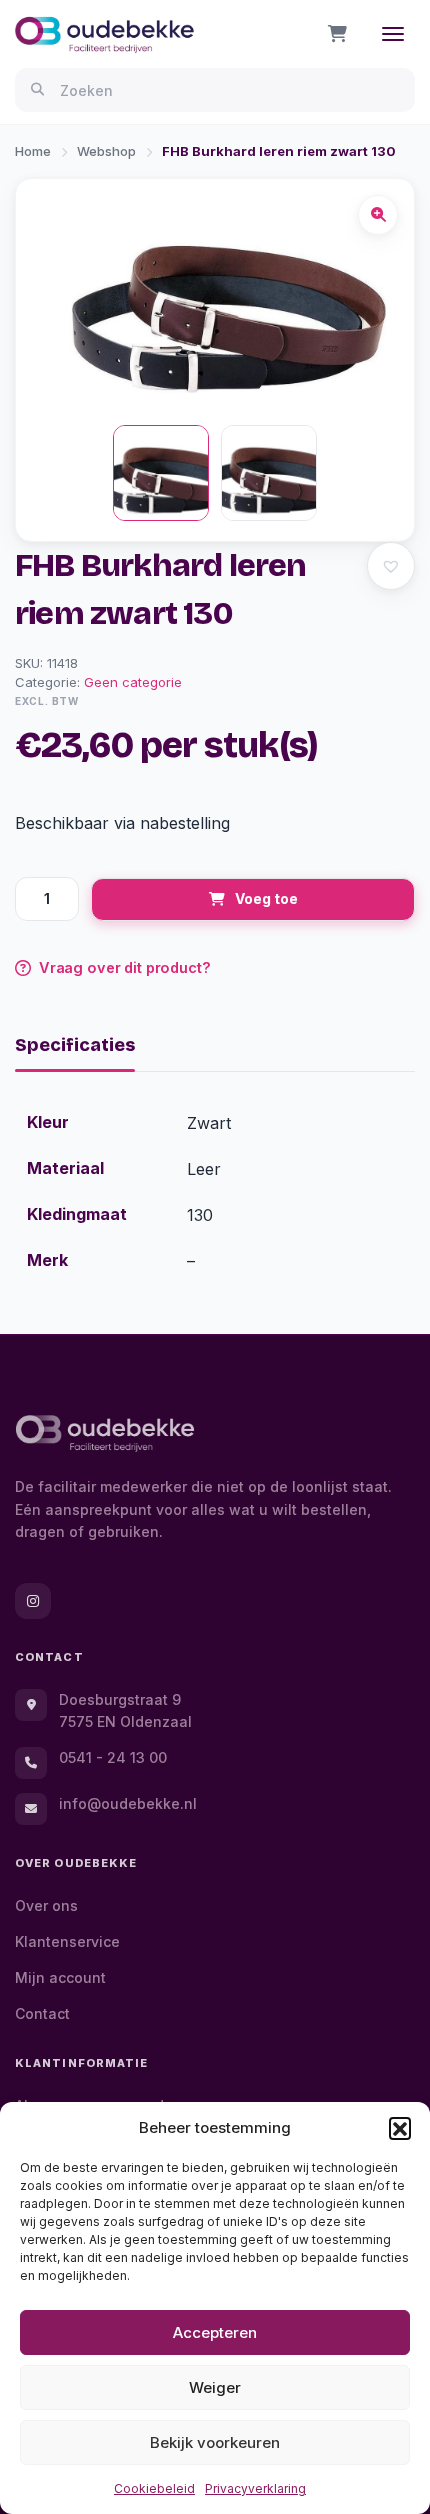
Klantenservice (67, 1941)
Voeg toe (266, 898)
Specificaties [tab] (75, 1045)
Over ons (46, 1905)
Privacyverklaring (255, 2488)
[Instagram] (33, 1601)
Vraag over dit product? (125, 967)
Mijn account (60, 1977)
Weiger (215, 2387)
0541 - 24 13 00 (113, 1757)
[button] (400, 2128)
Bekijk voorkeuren (215, 2442)
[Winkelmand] (337, 34)
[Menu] (393, 34)
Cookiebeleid (154, 2488)
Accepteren (215, 2332)
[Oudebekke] (105, 1433)
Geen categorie (133, 682)
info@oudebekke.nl (128, 1803)
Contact (42, 2013)
